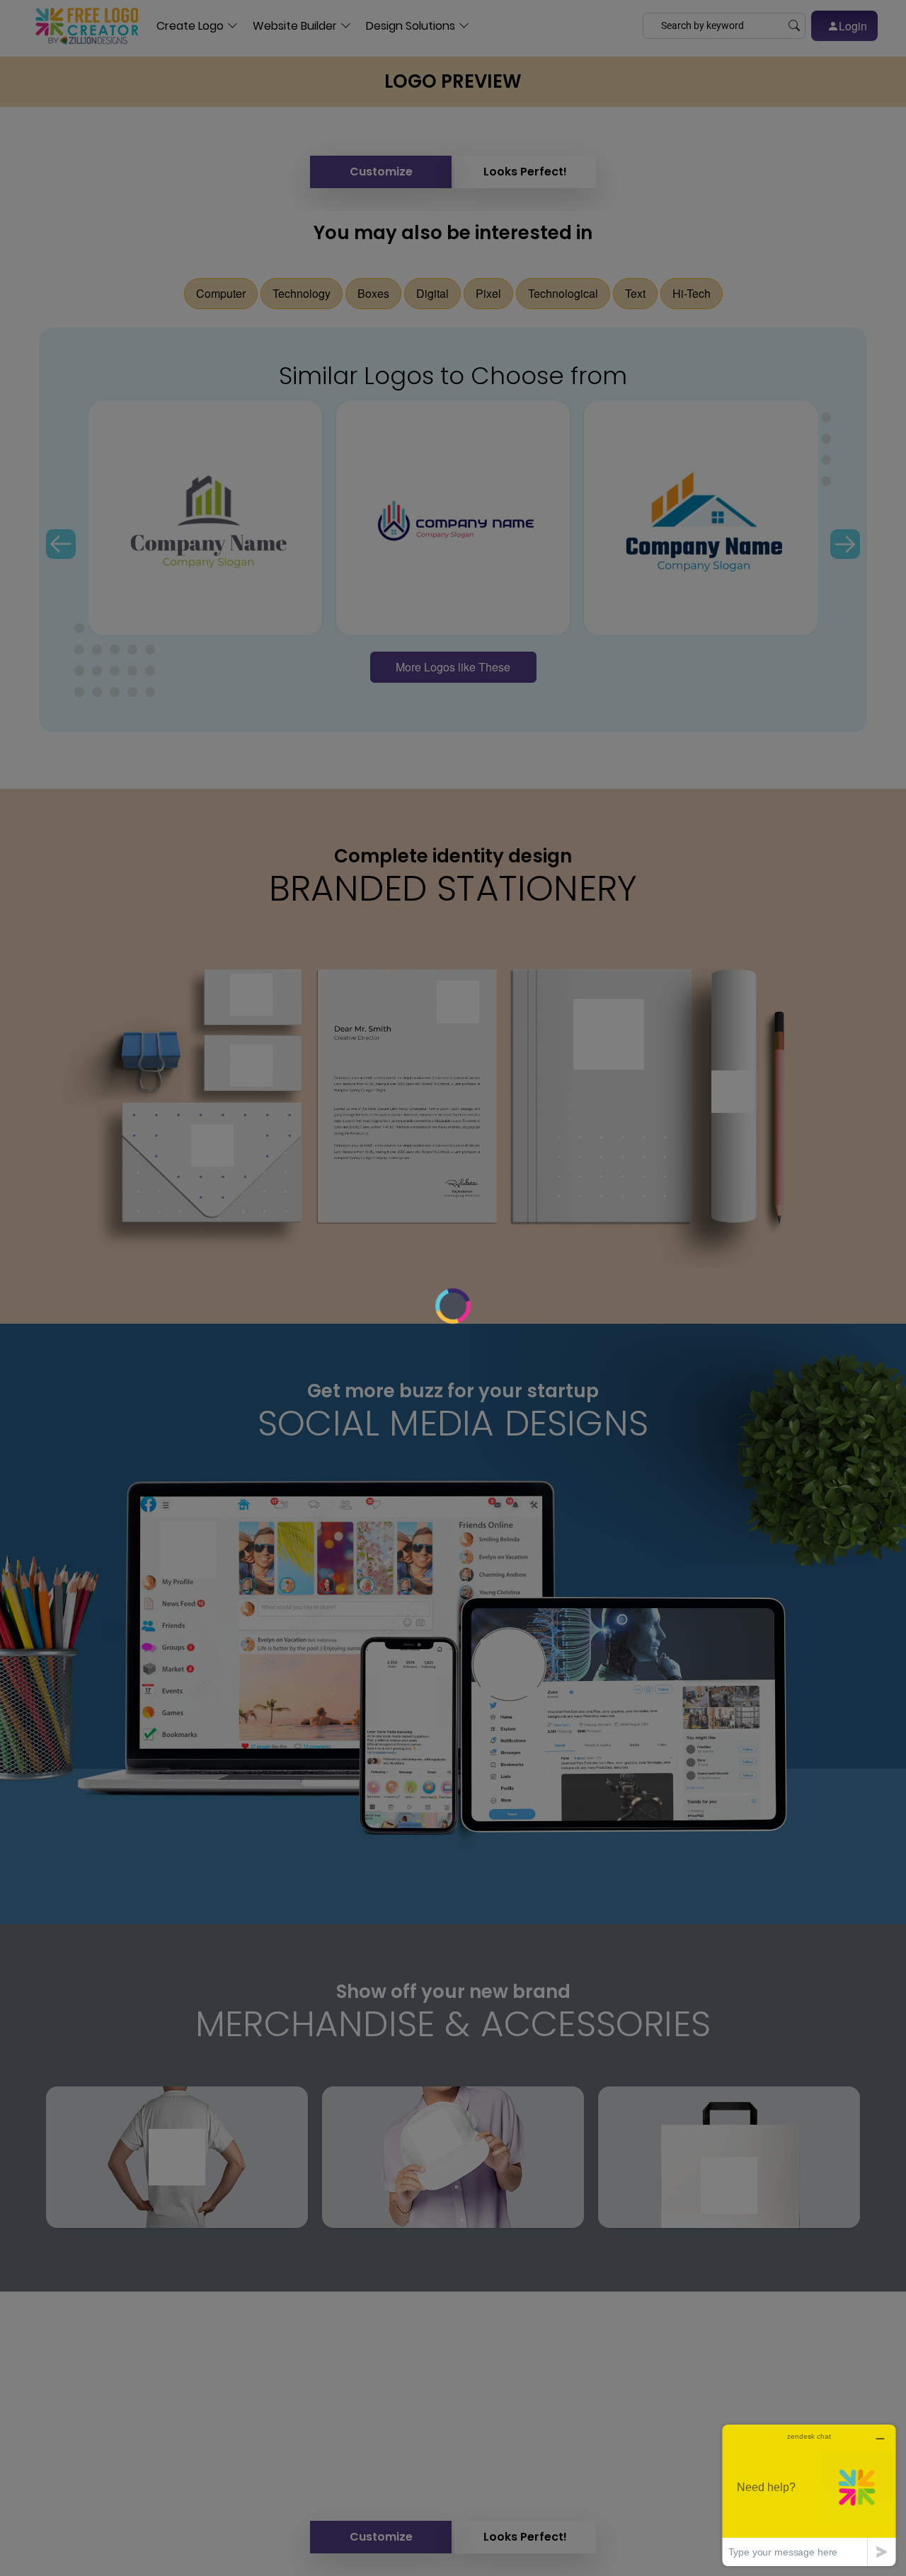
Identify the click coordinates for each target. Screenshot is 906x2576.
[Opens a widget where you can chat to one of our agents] (809, 2495)
